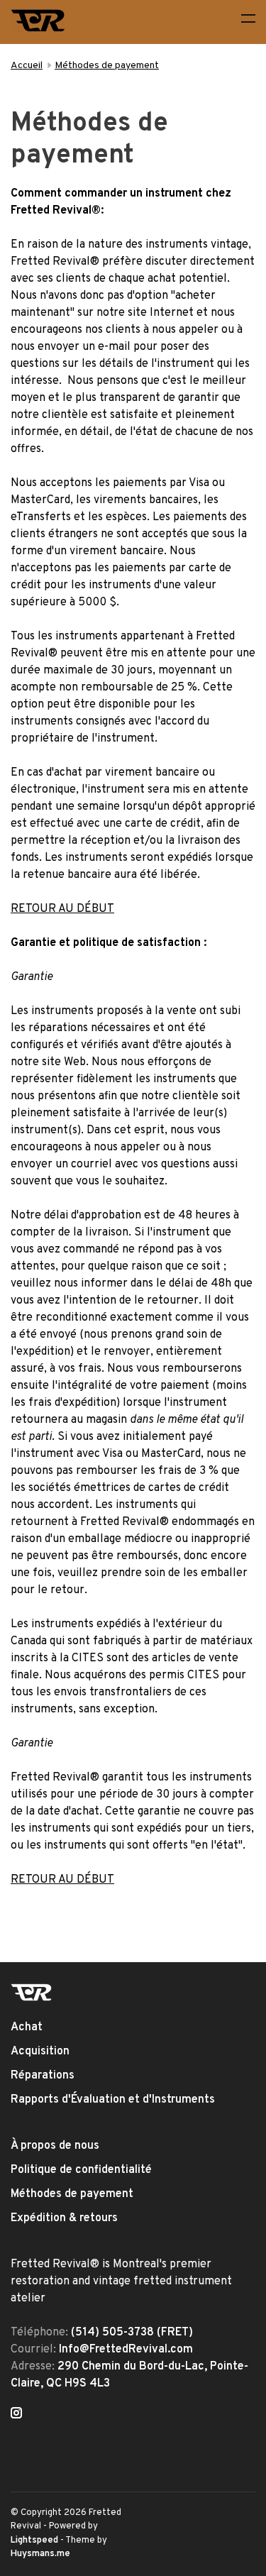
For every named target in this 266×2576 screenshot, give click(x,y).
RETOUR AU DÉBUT (62, 909)
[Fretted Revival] (32, 1992)
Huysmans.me (40, 2554)
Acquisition (40, 2052)
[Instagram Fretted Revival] (16, 2415)
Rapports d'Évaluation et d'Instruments (113, 2100)
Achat (27, 2027)
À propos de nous (55, 2146)
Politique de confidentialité (81, 2170)
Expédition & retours (64, 2218)
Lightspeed (34, 2541)
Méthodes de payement (107, 66)
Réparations (43, 2076)
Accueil (27, 66)
